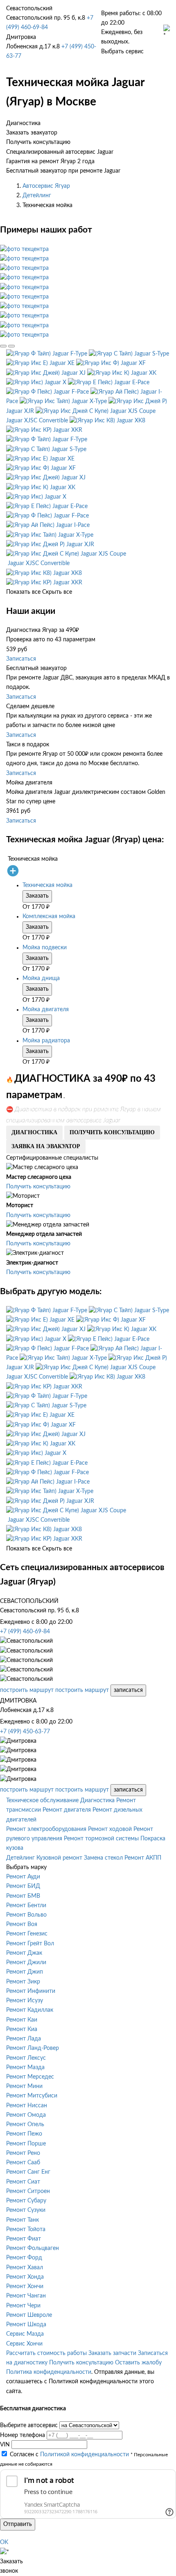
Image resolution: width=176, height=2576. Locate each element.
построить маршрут (27, 1690)
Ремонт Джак (24, 1953)
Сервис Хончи (24, 2344)
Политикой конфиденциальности (85, 2455)
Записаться (21, 659)
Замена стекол (103, 1858)
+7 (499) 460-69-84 (25, 1632)
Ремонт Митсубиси (32, 2096)
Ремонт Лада (24, 2039)
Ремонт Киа (22, 2029)
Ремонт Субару (26, 2201)
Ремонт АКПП (143, 1858)
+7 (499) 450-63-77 (25, 1732)
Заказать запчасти (112, 2353)
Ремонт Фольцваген (33, 2248)
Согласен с (69, 2455)
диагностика (34, 1132)
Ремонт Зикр (23, 1982)
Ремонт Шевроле (29, 2315)
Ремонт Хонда (25, 2277)
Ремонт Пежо (24, 2134)
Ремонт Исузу (25, 2001)
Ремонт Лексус (26, 2058)
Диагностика (97, 1801)
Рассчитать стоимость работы (46, 2353)
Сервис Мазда (25, 2334)
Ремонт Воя (22, 1924)
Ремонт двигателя (67, 1810)
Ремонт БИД (23, 1886)
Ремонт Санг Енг (28, 2172)
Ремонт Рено (23, 2153)
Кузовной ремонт (59, 1858)
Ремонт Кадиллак (30, 2010)
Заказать (37, 896)
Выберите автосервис (29, 2426)
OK (4, 2542)
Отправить (18, 2524)
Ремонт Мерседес (30, 2077)
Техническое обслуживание (42, 1801)
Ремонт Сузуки (26, 2210)
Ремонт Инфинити (31, 1991)
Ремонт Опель (25, 2125)
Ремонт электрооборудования (46, 1829)
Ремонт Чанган (26, 2296)
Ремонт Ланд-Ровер (33, 2048)
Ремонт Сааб (23, 2163)
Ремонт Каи (22, 2020)
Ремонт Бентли (26, 1906)
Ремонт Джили (26, 1963)
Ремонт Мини (24, 2086)
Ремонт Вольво (26, 1915)
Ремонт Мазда (25, 2068)
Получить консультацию (38, 1187)
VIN (5, 2445)
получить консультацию (112, 1132)
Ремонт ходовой (110, 1829)
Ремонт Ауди (23, 1877)
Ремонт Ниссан (27, 2106)
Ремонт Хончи (25, 2286)
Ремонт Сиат (23, 2182)
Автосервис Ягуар (46, 186)
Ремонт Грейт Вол (30, 1944)
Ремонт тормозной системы (101, 1839)
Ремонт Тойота (26, 2229)
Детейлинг (37, 196)
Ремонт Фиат (24, 2239)
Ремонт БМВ (23, 1896)
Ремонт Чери (23, 2306)
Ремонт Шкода (26, 2325)
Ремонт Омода (26, 2115)
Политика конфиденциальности (49, 2372)
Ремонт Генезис (27, 1934)
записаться (128, 1690)
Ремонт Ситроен (28, 2191)
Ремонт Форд (24, 2258)
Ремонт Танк (23, 2220)
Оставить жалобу (138, 2363)
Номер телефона (23, 2435)
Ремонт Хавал (25, 2268)
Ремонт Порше (26, 2144)
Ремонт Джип (25, 1972)
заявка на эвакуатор (46, 1146)
